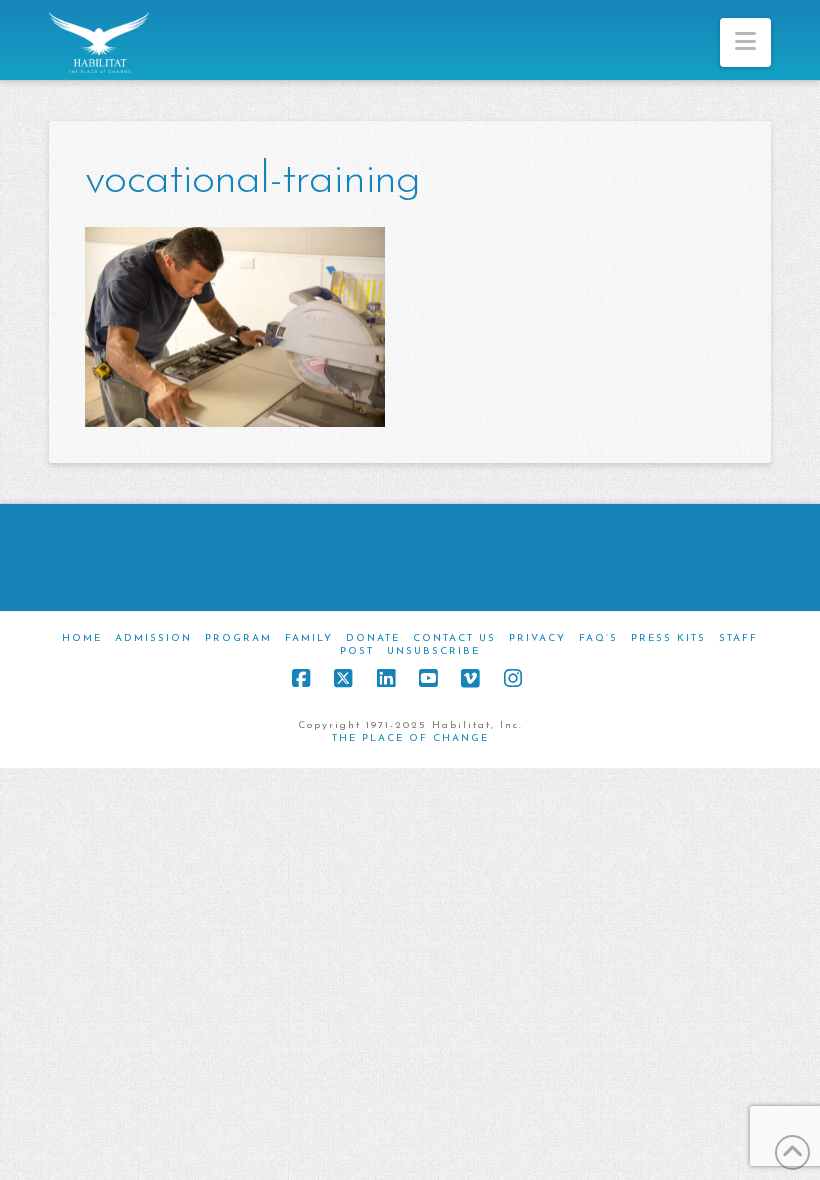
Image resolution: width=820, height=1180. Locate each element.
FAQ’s (598, 638)
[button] (745, 42)
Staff (738, 638)
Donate (373, 638)
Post (357, 651)
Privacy (537, 638)
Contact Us (454, 638)
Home (82, 638)
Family (309, 638)
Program (238, 638)
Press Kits (668, 638)
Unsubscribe (433, 651)
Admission (153, 638)
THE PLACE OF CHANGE (410, 738)
